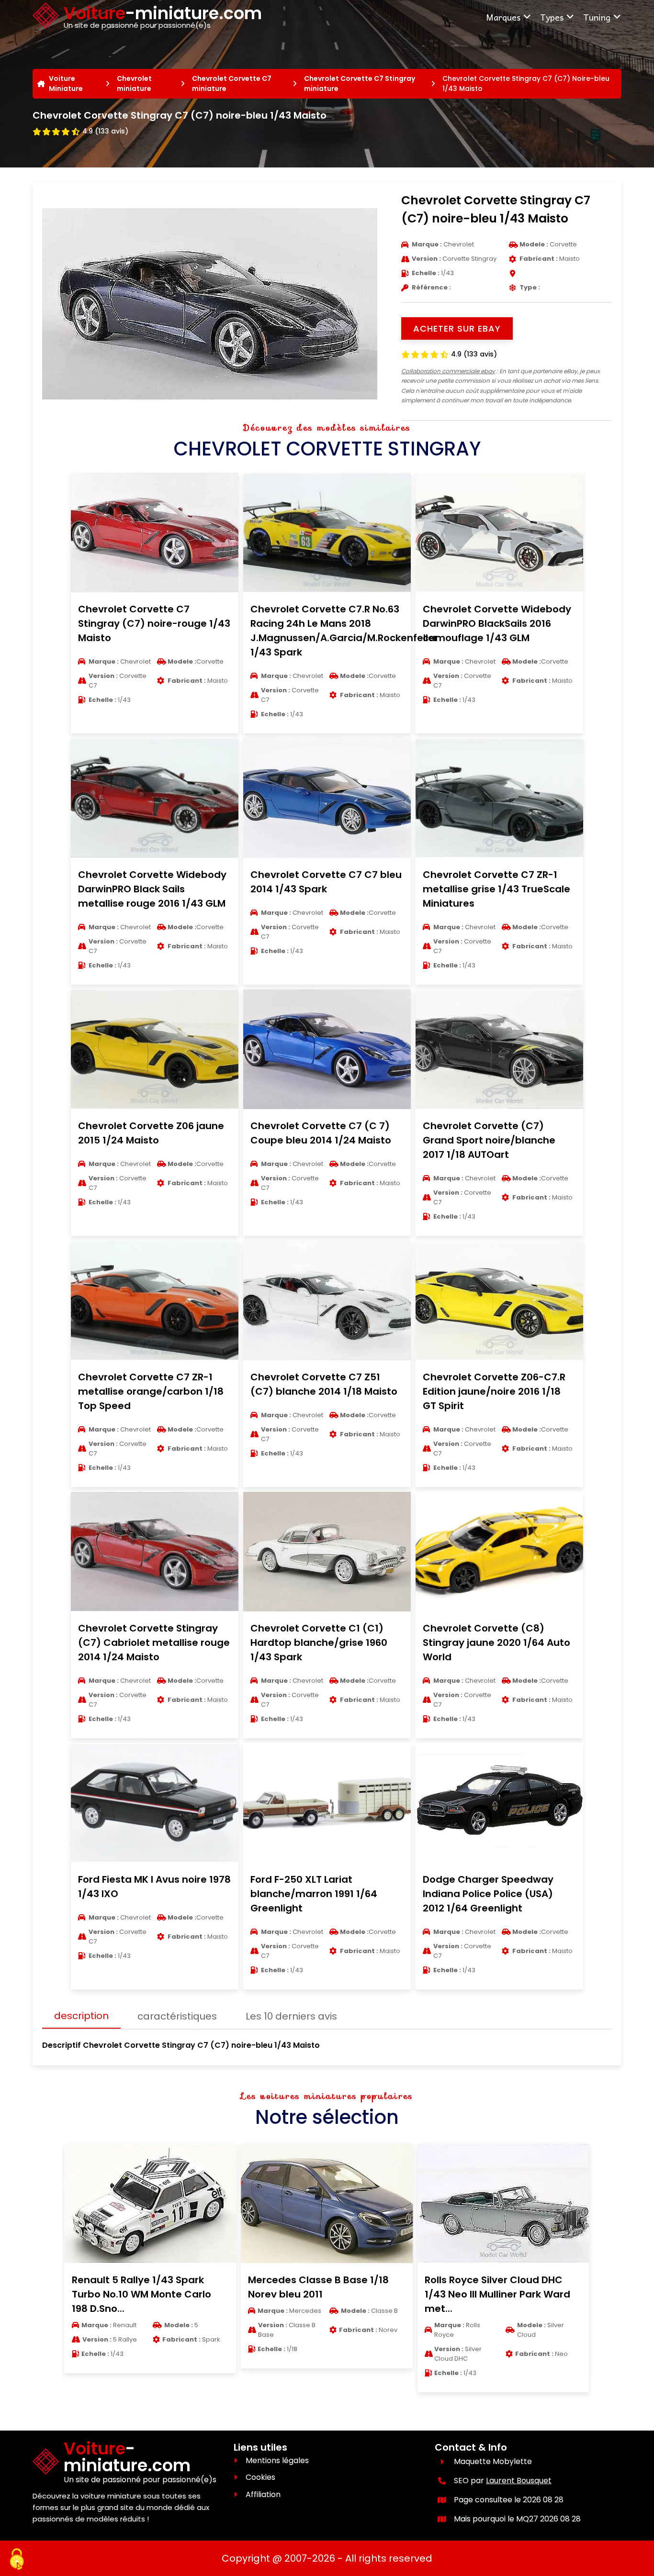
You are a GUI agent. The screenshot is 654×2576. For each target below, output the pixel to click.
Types (552, 17)
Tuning (597, 17)
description (81, 2016)
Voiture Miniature (66, 83)
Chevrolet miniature (134, 83)
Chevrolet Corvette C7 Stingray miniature (360, 83)
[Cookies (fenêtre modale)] (17, 2560)
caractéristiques (177, 2016)
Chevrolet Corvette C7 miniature (232, 83)
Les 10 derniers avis (291, 2016)
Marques (503, 17)
